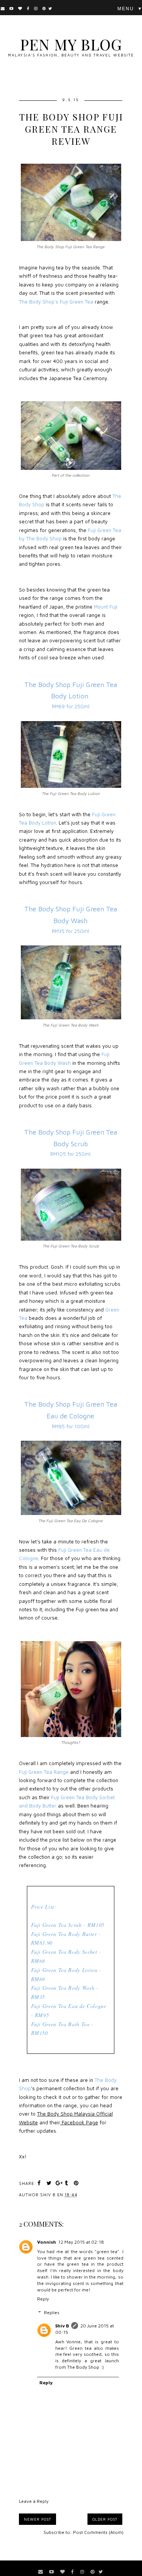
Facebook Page (79, 2122)
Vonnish (47, 2242)
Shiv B (62, 2326)
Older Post (105, 2519)
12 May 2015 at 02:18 (81, 2242)
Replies (52, 2312)
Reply (43, 2299)
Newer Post (37, 2519)
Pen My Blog (71, 44)
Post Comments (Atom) (98, 2532)
